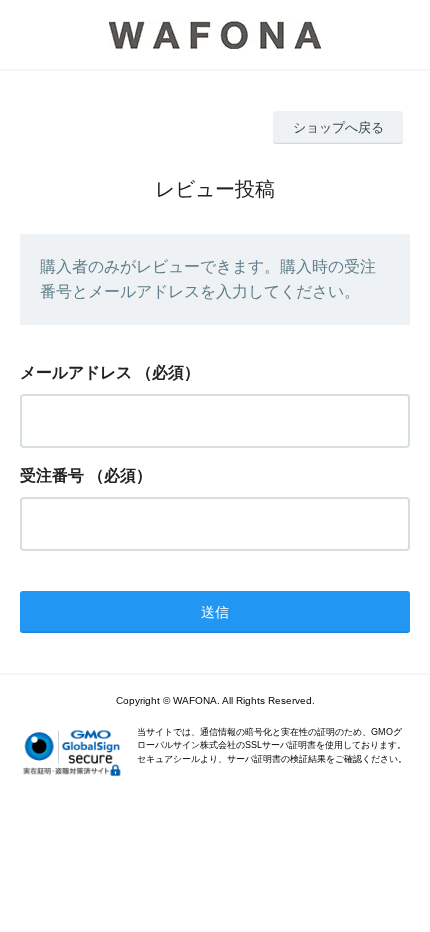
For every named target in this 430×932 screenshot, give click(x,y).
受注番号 (52, 475)
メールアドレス (76, 372)
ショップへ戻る (338, 127)
